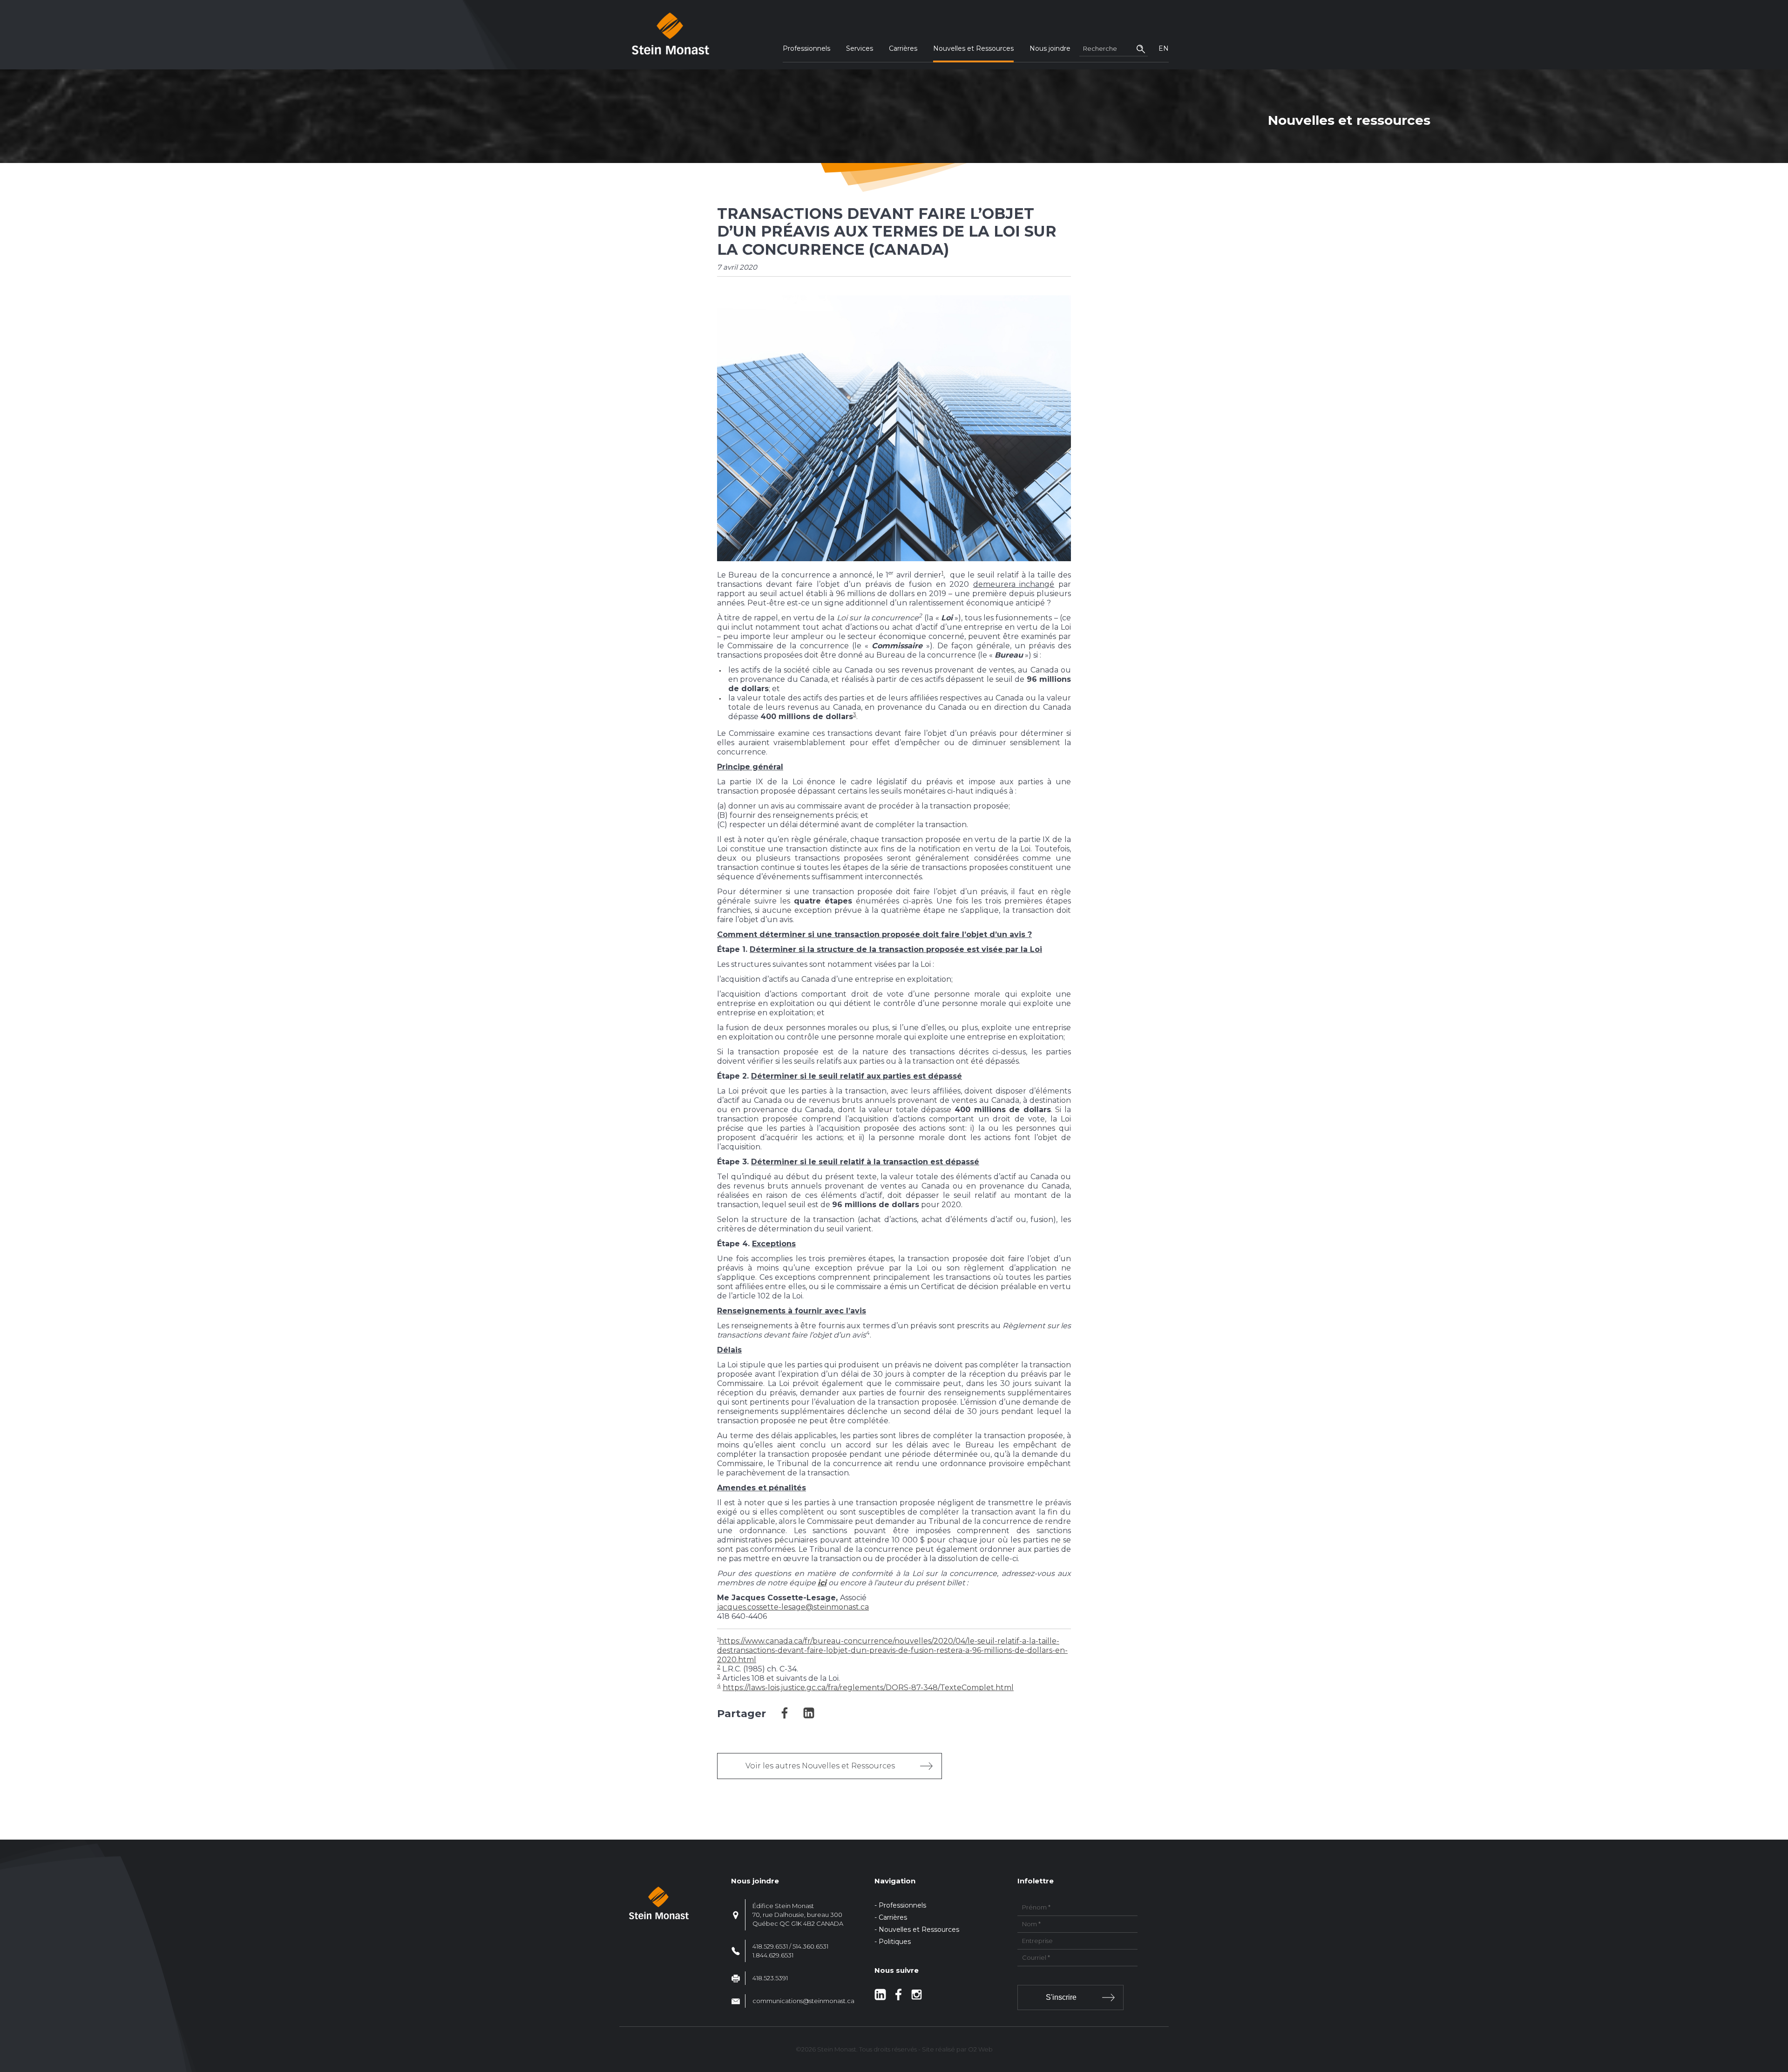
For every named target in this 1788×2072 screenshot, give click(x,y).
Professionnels (806, 48)
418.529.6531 (770, 1946)
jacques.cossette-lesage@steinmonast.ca (793, 1607)
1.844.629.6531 (773, 1955)
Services (860, 48)
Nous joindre (1050, 48)
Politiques (895, 1942)
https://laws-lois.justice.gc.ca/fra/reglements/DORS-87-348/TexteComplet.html (868, 1688)
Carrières (903, 48)
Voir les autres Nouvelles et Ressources (820, 1766)
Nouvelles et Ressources (973, 48)
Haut (1778, 2010)
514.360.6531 (810, 1946)
